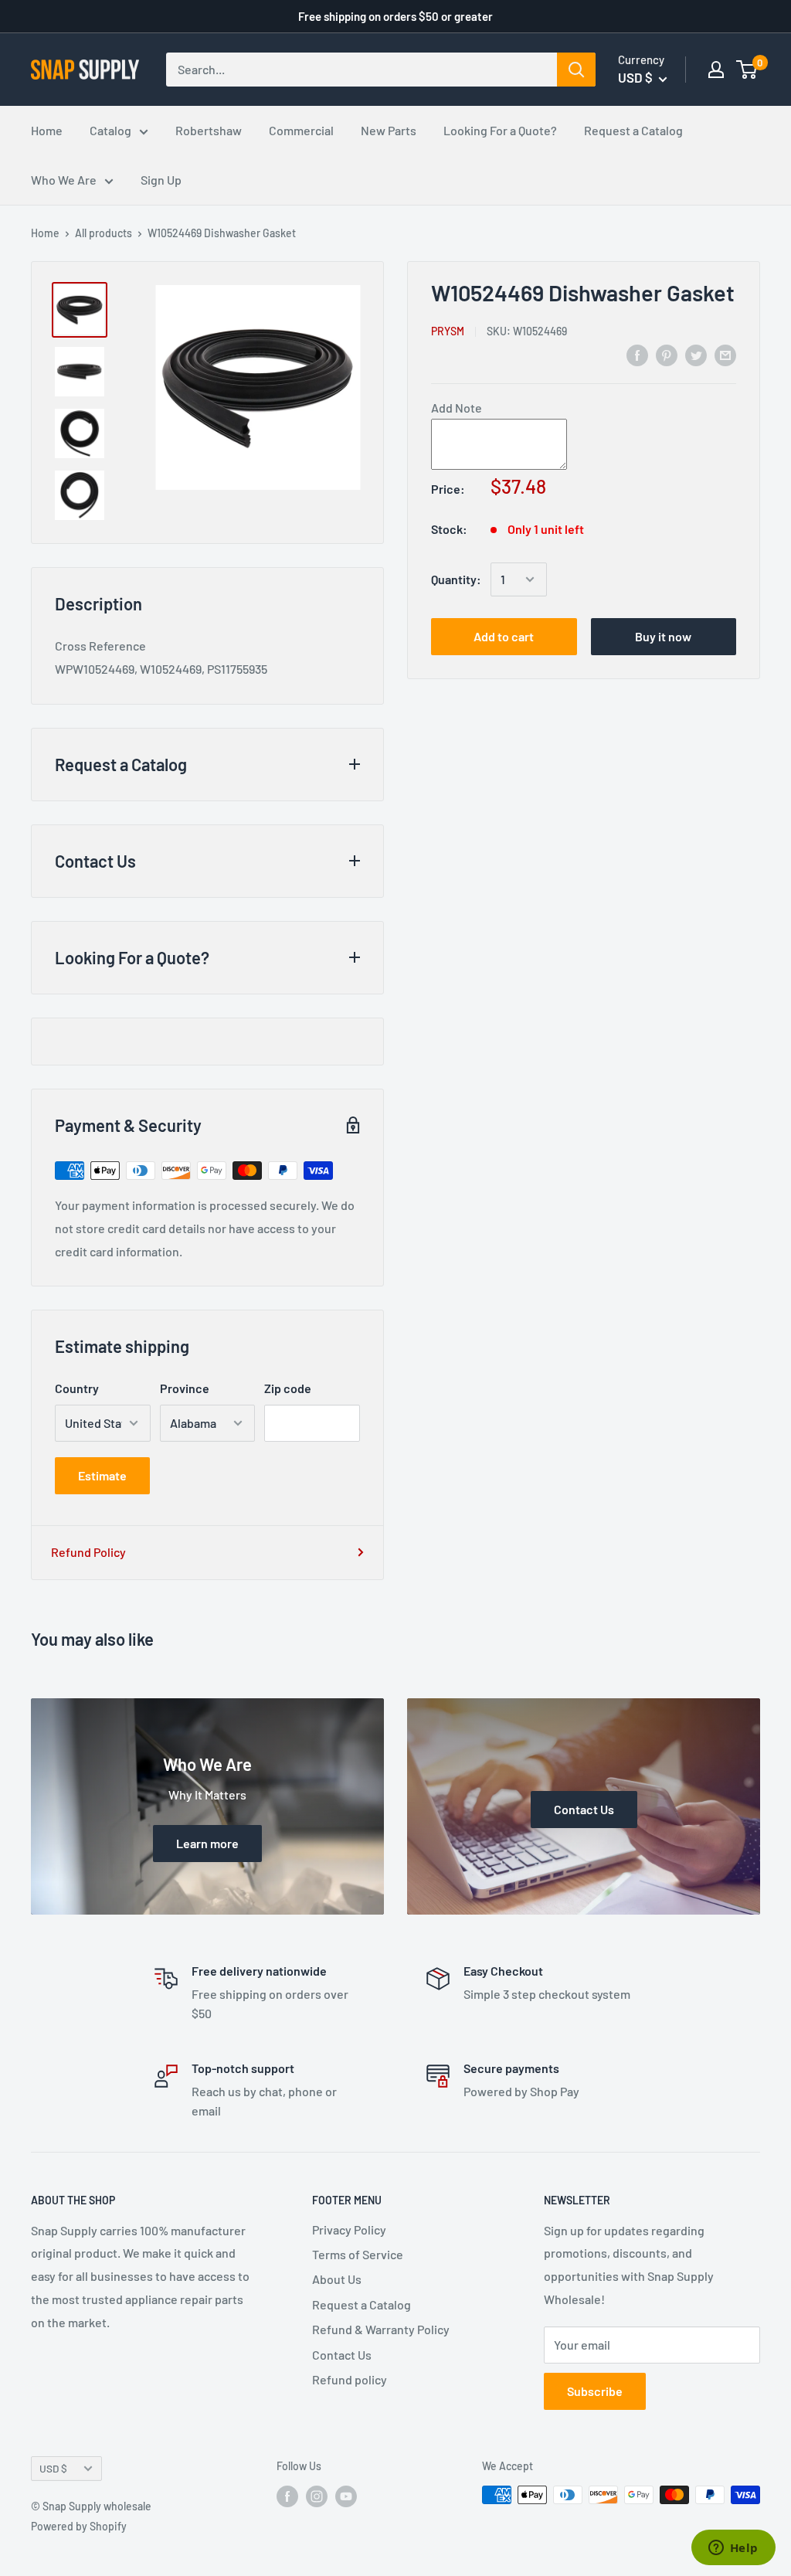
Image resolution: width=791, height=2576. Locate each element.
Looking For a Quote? (500, 130)
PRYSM (448, 331)
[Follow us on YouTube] (346, 2496)
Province (185, 1388)
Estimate (102, 1475)
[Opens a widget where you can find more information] (733, 2549)
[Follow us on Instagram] (317, 2496)
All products (104, 233)
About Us (337, 2279)
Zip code (288, 1388)
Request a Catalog (633, 130)
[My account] (716, 70)
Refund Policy (88, 1552)
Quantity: (456, 579)
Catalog (110, 130)
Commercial (301, 130)
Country (77, 1388)
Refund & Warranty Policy (381, 2329)
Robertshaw (209, 130)
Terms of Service (358, 2254)
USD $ (53, 2468)
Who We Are (64, 180)
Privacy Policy (349, 2229)
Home (47, 130)
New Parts (389, 130)
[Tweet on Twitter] (696, 354)
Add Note (457, 408)
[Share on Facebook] (637, 354)
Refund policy (350, 2379)
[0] (747, 70)
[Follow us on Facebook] (287, 2496)
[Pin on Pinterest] (667, 354)
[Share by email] (725, 354)
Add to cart (504, 636)
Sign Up (161, 180)
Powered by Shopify (79, 2526)
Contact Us (342, 2355)
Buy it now (663, 636)
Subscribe (595, 2391)
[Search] (576, 70)
